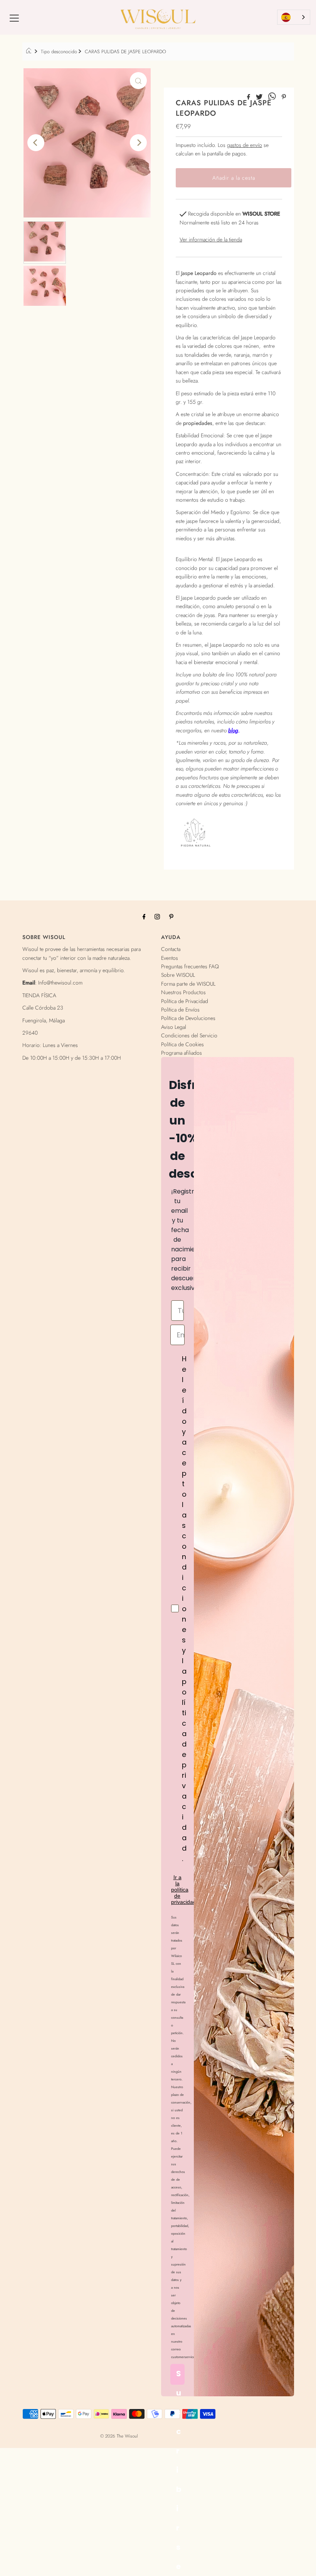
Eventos (170, 958)
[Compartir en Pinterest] (284, 97)
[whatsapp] (273, 97)
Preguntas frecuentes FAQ (190, 966)
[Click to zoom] (138, 81)
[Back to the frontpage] (30, 52)
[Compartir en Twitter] (260, 97)
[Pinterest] (171, 916)
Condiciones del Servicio (189, 1035)
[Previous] (36, 143)
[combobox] (294, 17)
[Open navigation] (14, 17)
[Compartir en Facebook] (250, 97)
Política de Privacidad (185, 1001)
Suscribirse (179, 2376)
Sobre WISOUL (178, 975)
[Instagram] (157, 916)
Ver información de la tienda (211, 239)
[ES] (294, 17)
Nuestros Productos (183, 992)
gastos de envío (245, 145)
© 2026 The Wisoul (119, 2436)
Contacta (171, 949)
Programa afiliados (182, 1053)
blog (233, 730)
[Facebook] (144, 916)
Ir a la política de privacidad (184, 1890)
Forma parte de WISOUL (188, 984)
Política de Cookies (182, 1044)
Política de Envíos (180, 1010)
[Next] (138, 143)
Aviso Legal (174, 1027)
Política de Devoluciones (188, 1018)
